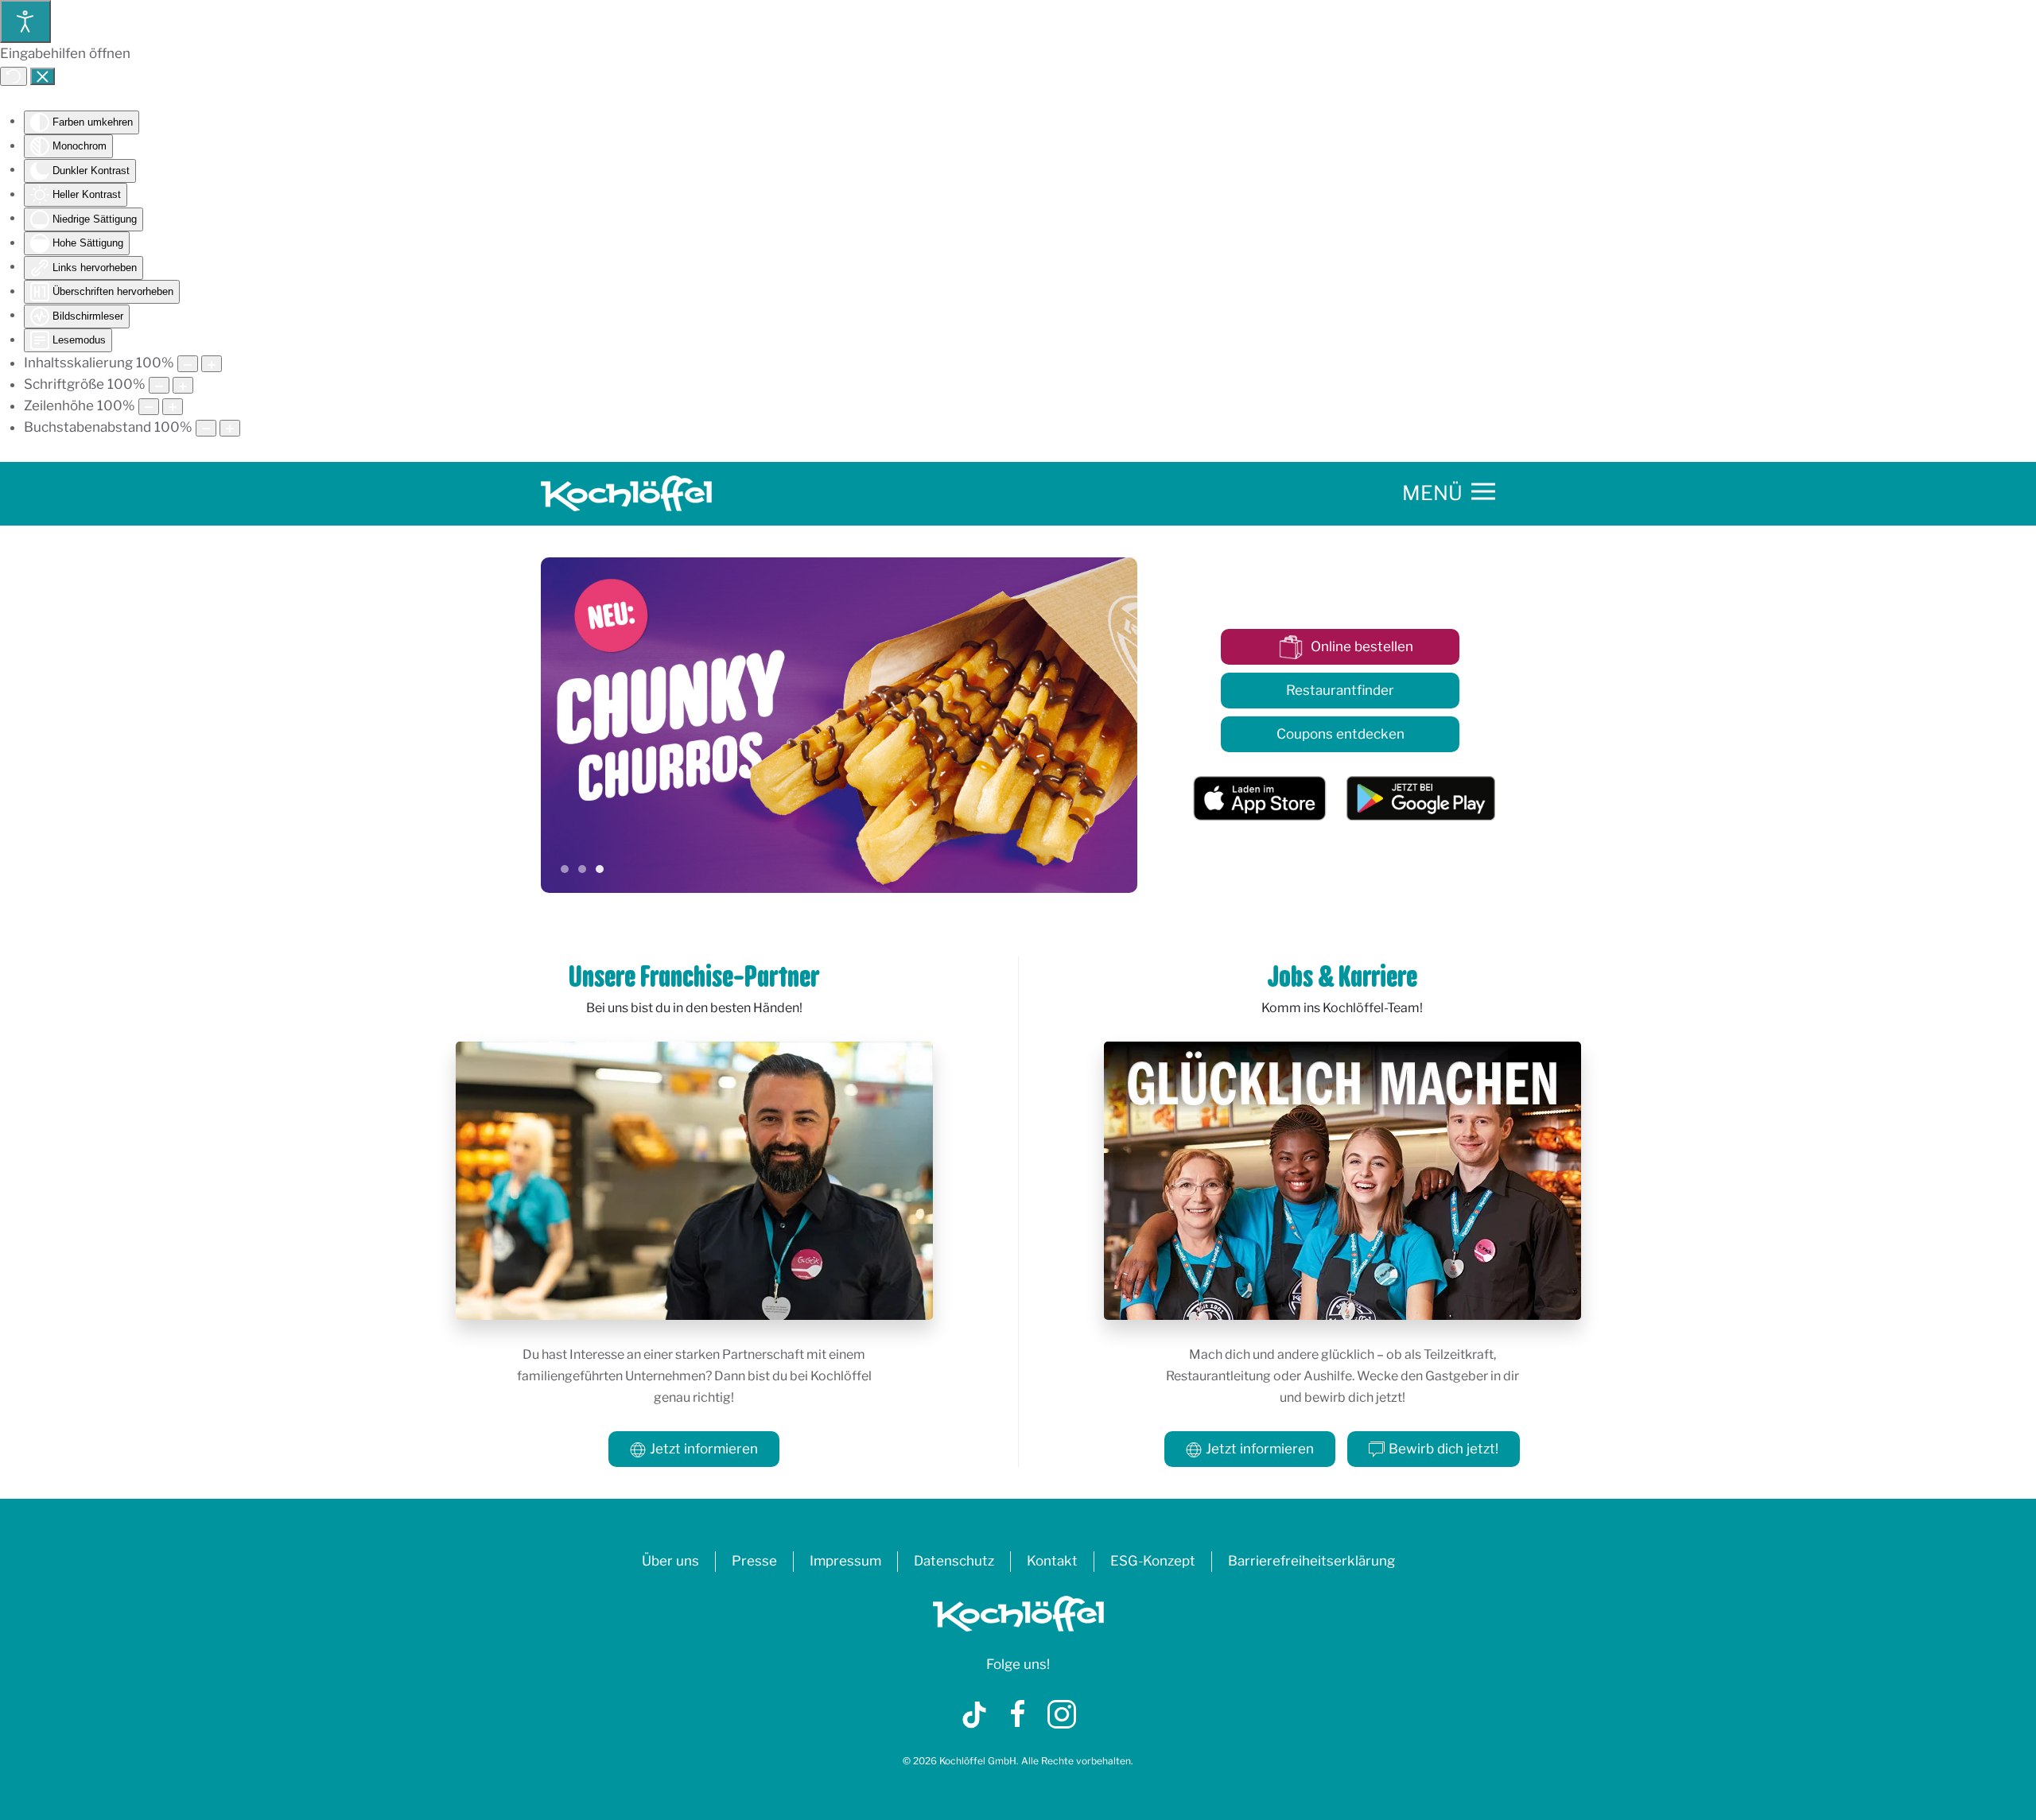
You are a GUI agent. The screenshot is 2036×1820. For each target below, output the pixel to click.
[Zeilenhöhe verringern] (149, 407)
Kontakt (1052, 1561)
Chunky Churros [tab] (600, 869)
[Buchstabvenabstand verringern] (206, 428)
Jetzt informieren (704, 1449)
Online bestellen (1362, 646)
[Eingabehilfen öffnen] (25, 21)
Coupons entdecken (1340, 734)
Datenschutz (954, 1561)
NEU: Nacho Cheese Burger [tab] (565, 869)
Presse (754, 1561)
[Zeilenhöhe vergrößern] (173, 407)
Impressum (845, 1561)
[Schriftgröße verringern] (159, 385)
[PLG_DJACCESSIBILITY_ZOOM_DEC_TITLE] (188, 364)
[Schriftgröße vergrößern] (183, 385)
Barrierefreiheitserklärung (1311, 1561)
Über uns (670, 1561)
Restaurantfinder (1340, 690)
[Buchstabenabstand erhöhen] (230, 428)
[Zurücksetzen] (14, 76)
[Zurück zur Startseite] (629, 494)
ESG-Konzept (1153, 1561)
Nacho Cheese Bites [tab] (582, 869)
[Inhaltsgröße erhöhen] (212, 364)
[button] (1449, 494)
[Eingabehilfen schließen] (43, 76)
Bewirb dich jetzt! (1443, 1449)
